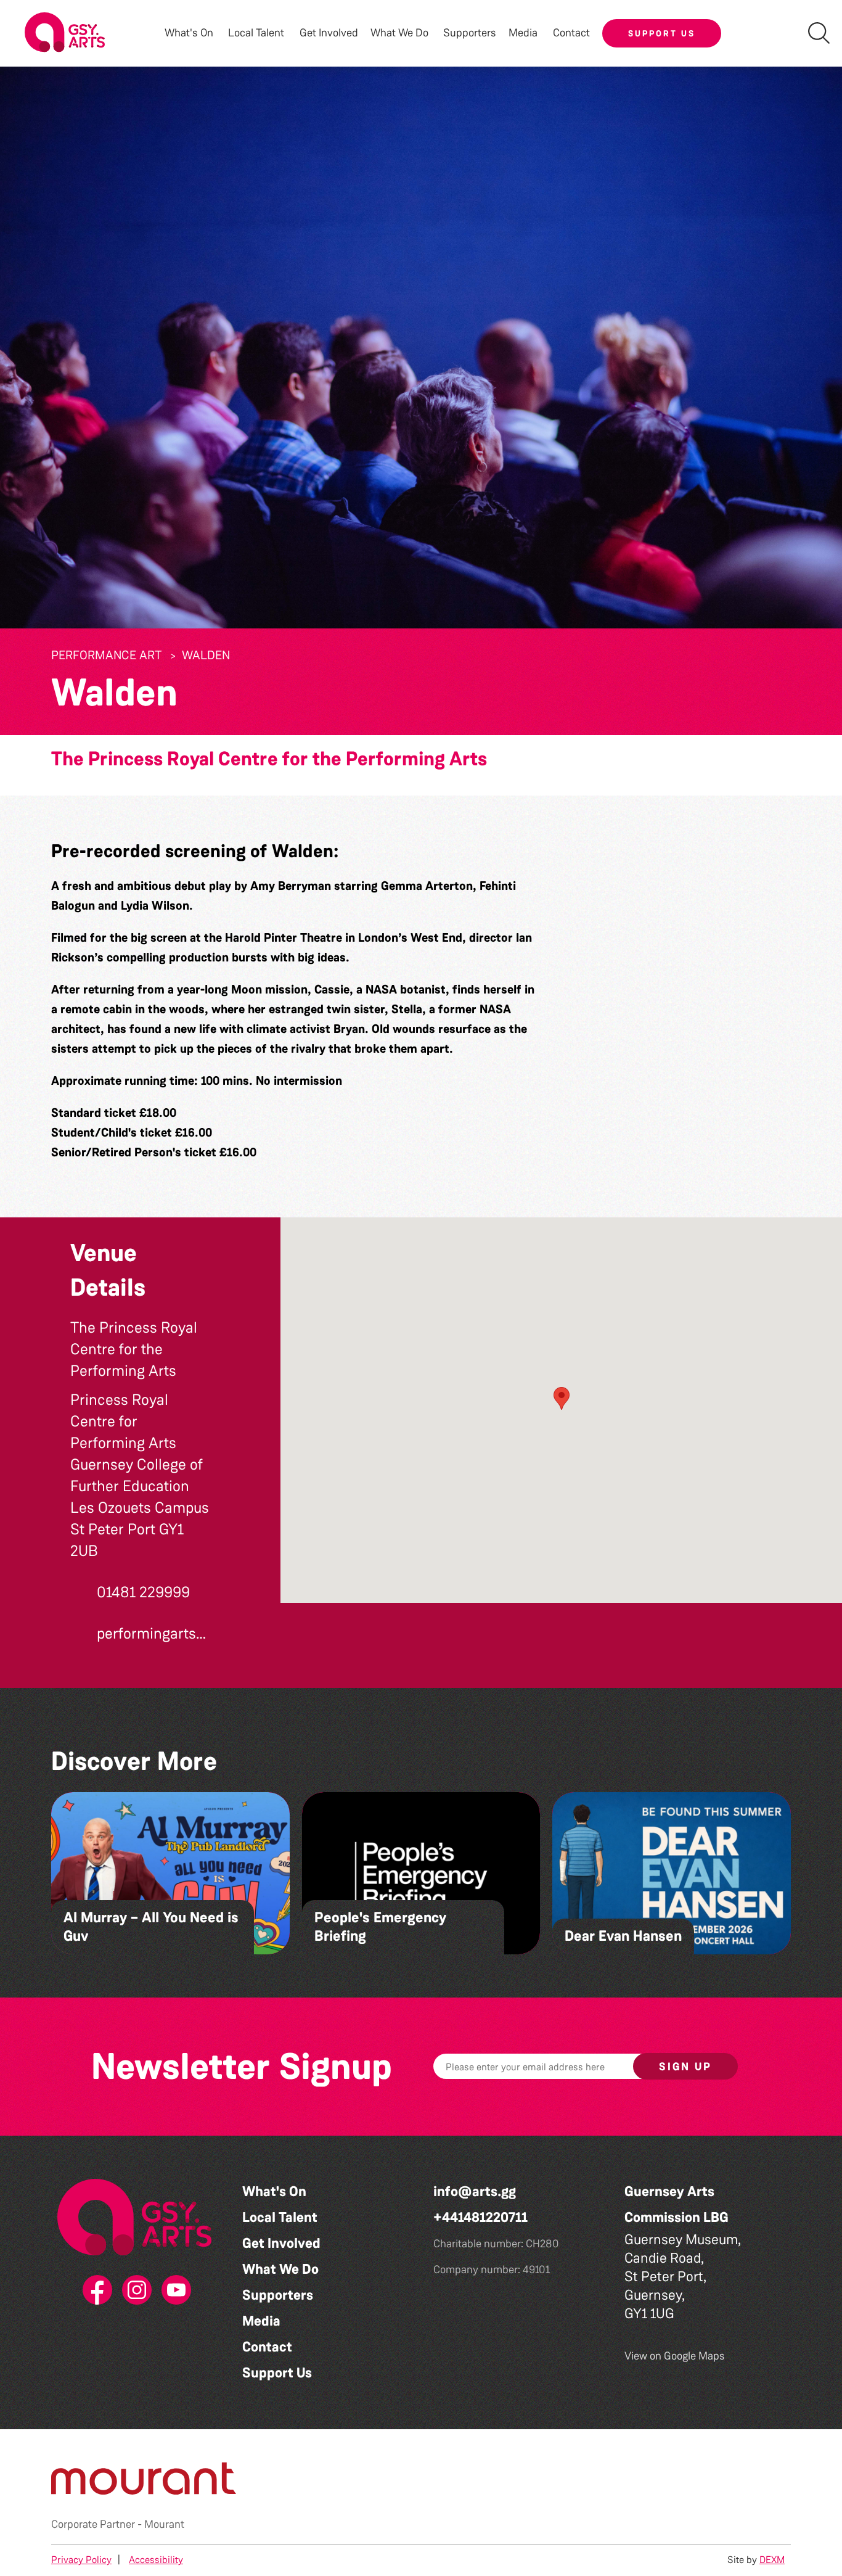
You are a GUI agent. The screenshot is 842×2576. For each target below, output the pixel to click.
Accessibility (156, 2560)
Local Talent (280, 2217)
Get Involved (329, 33)
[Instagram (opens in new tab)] (134, 2290)
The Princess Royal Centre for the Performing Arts (269, 759)
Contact (571, 33)
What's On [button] (189, 33)
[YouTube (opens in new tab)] (174, 2290)
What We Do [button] (399, 33)
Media (261, 2321)
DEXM (772, 2560)
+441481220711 (480, 2217)
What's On (274, 2191)
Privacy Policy (81, 2560)
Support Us (662, 33)
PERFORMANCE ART (106, 655)
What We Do (280, 2269)
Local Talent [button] (256, 33)
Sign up (685, 2067)
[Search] (819, 33)
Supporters (470, 33)
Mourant (164, 2524)
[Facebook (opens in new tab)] (95, 2290)
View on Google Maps (675, 2356)
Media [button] (523, 33)
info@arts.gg (475, 2191)
